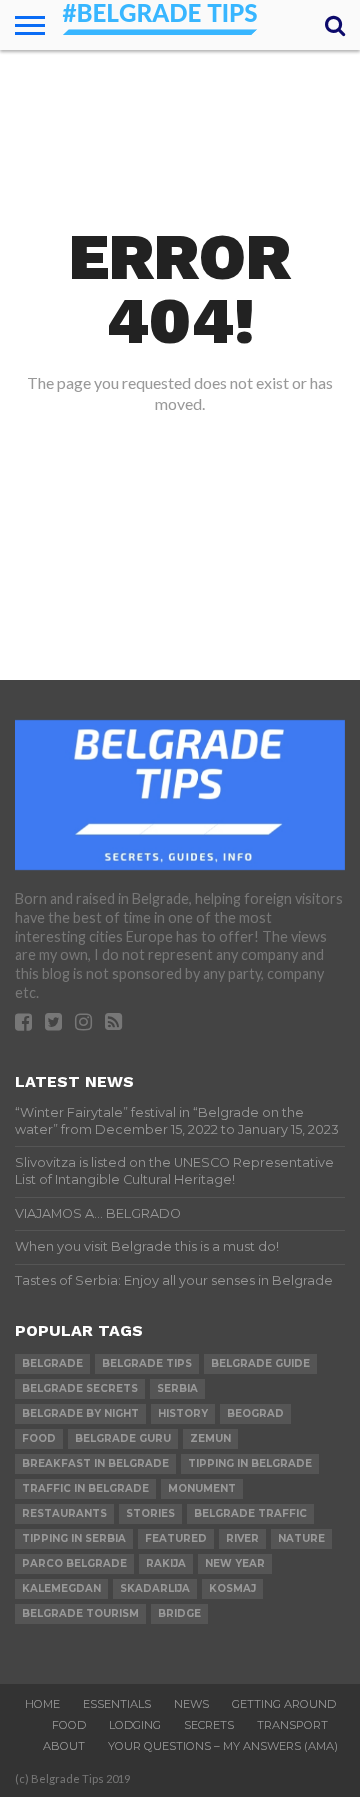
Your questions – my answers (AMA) (223, 1746)
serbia (177, 1388)
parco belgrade (74, 1563)
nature (301, 1538)
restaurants (64, 1513)
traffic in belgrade (85, 1488)
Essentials (117, 1704)
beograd (255, 1413)
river (242, 1538)
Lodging (135, 1725)
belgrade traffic (250, 1513)
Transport (292, 1725)
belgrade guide (260, 1363)
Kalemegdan (61, 1588)
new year (235, 1563)
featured (176, 1538)
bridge (179, 1613)
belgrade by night (80, 1413)
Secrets (209, 1725)
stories (150, 1513)
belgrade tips (147, 1363)
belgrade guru (123, 1438)
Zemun (210, 1438)
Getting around (284, 1704)
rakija (166, 1563)
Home (42, 1704)
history (183, 1413)
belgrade (52, 1363)
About (64, 1746)
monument (202, 1488)
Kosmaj (232, 1588)
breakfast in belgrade (95, 1463)
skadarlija (155, 1588)
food (39, 1438)
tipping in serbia (74, 1538)
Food (69, 1725)
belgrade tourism (80, 1613)
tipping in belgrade (250, 1463)
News (191, 1704)
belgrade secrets (80, 1388)
